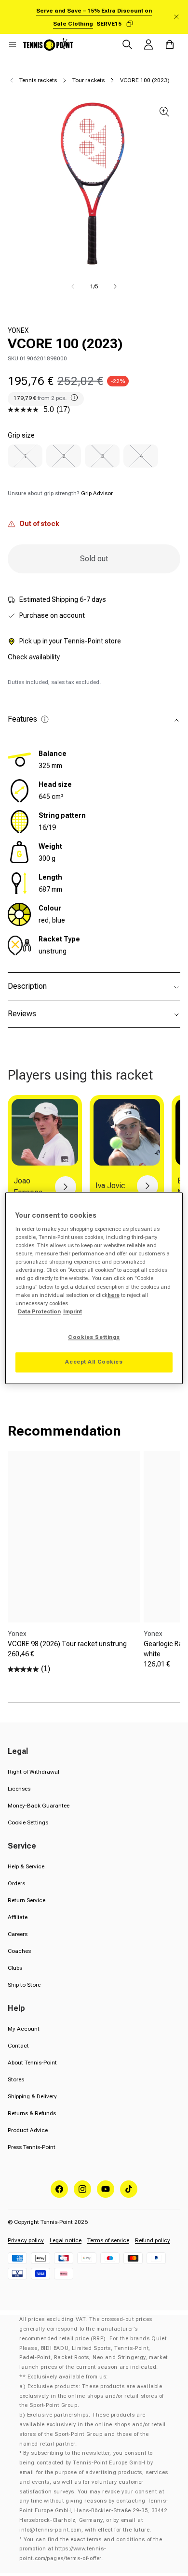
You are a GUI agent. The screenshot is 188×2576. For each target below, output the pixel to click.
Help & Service (26, 1866)
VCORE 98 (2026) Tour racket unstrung (67, 1644)
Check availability (34, 657)
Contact (18, 2046)
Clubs (15, 1968)
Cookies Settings (94, 1337)
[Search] (127, 44)
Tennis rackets (38, 80)
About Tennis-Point (32, 2063)
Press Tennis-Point (32, 2147)
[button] (13, 44)
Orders (16, 1883)
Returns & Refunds (32, 2113)
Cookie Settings (28, 1822)
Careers (18, 1934)
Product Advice (28, 2130)
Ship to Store (24, 1985)
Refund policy (153, 2240)
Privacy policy (26, 2240)
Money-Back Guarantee (39, 1806)
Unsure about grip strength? (60, 493)
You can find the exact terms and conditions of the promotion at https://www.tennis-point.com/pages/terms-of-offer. (91, 2549)
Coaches (19, 1951)
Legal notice (66, 2240)
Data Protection (39, 1311)
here (114, 1295)
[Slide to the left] (73, 286)
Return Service (27, 1900)
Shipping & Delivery (32, 2096)
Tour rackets (88, 80)
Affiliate (18, 1917)
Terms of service (108, 2240)
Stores (16, 2079)
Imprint (73, 1311)
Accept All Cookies (94, 1362)
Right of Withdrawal (34, 1772)
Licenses (19, 1789)
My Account (24, 2029)
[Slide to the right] (115, 286)
